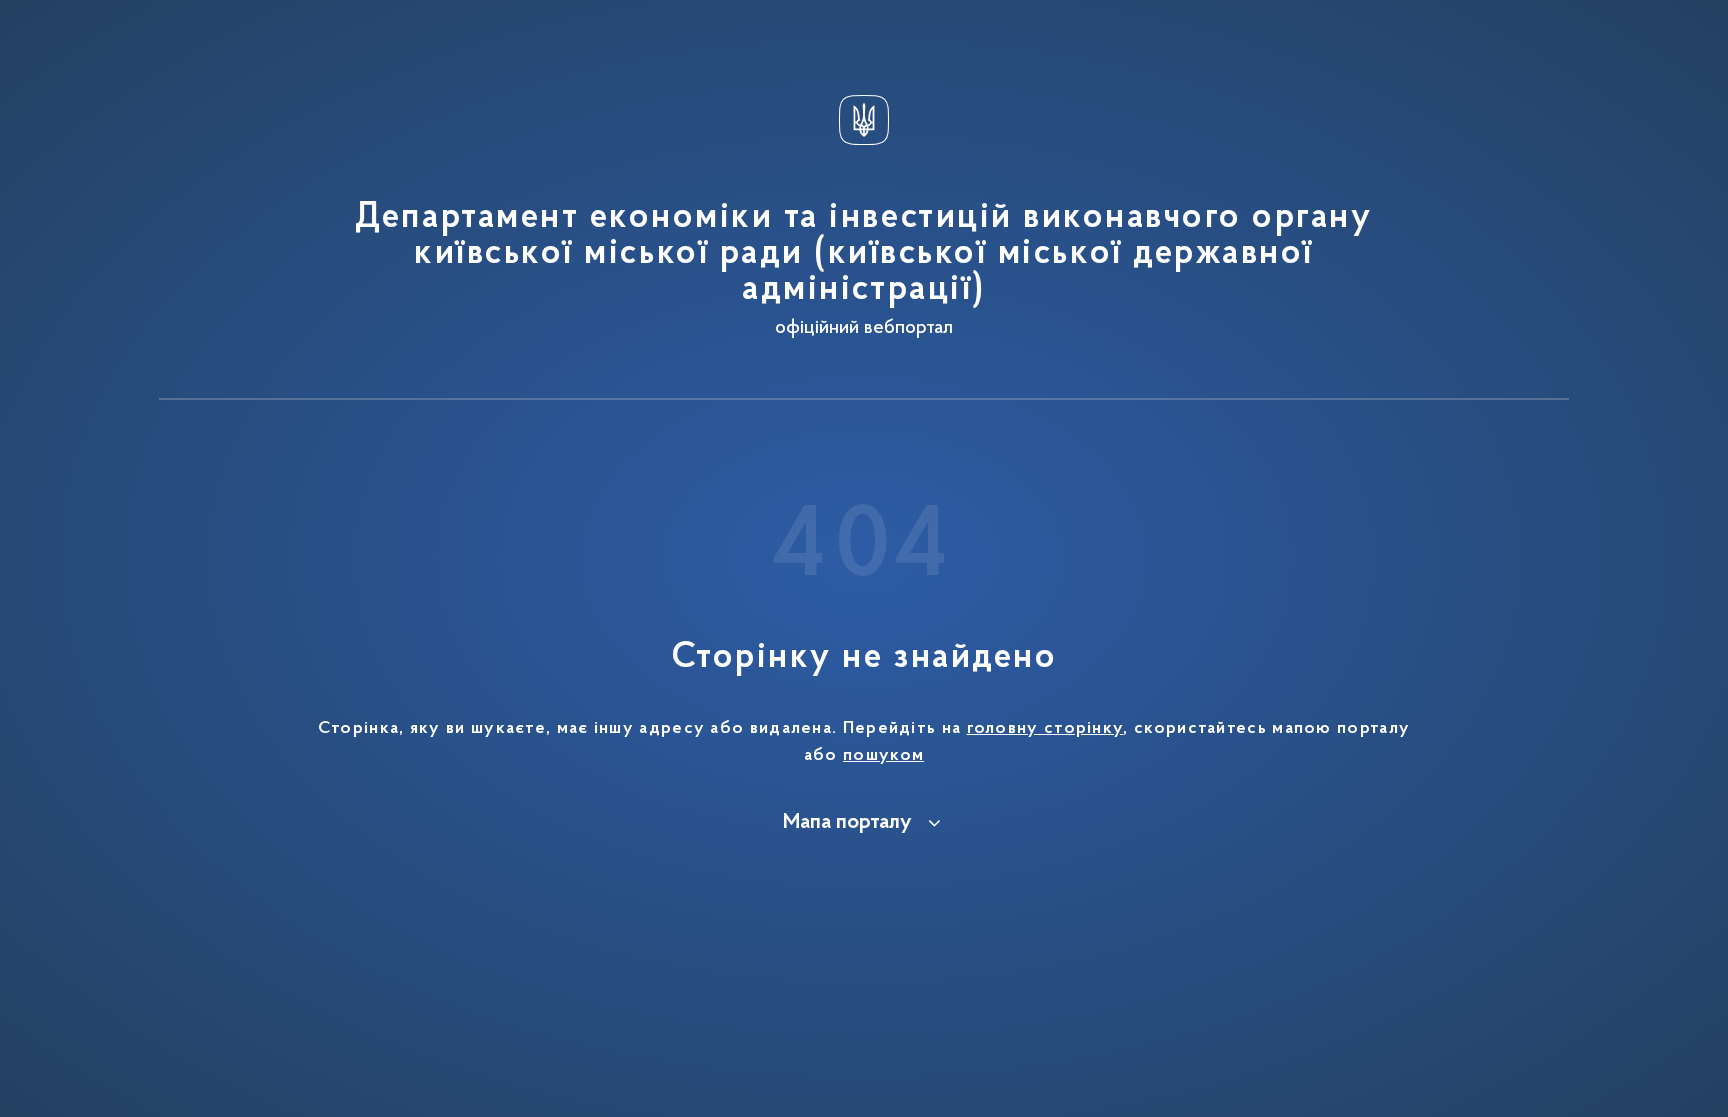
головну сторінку (1045, 729)
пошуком (883, 756)
